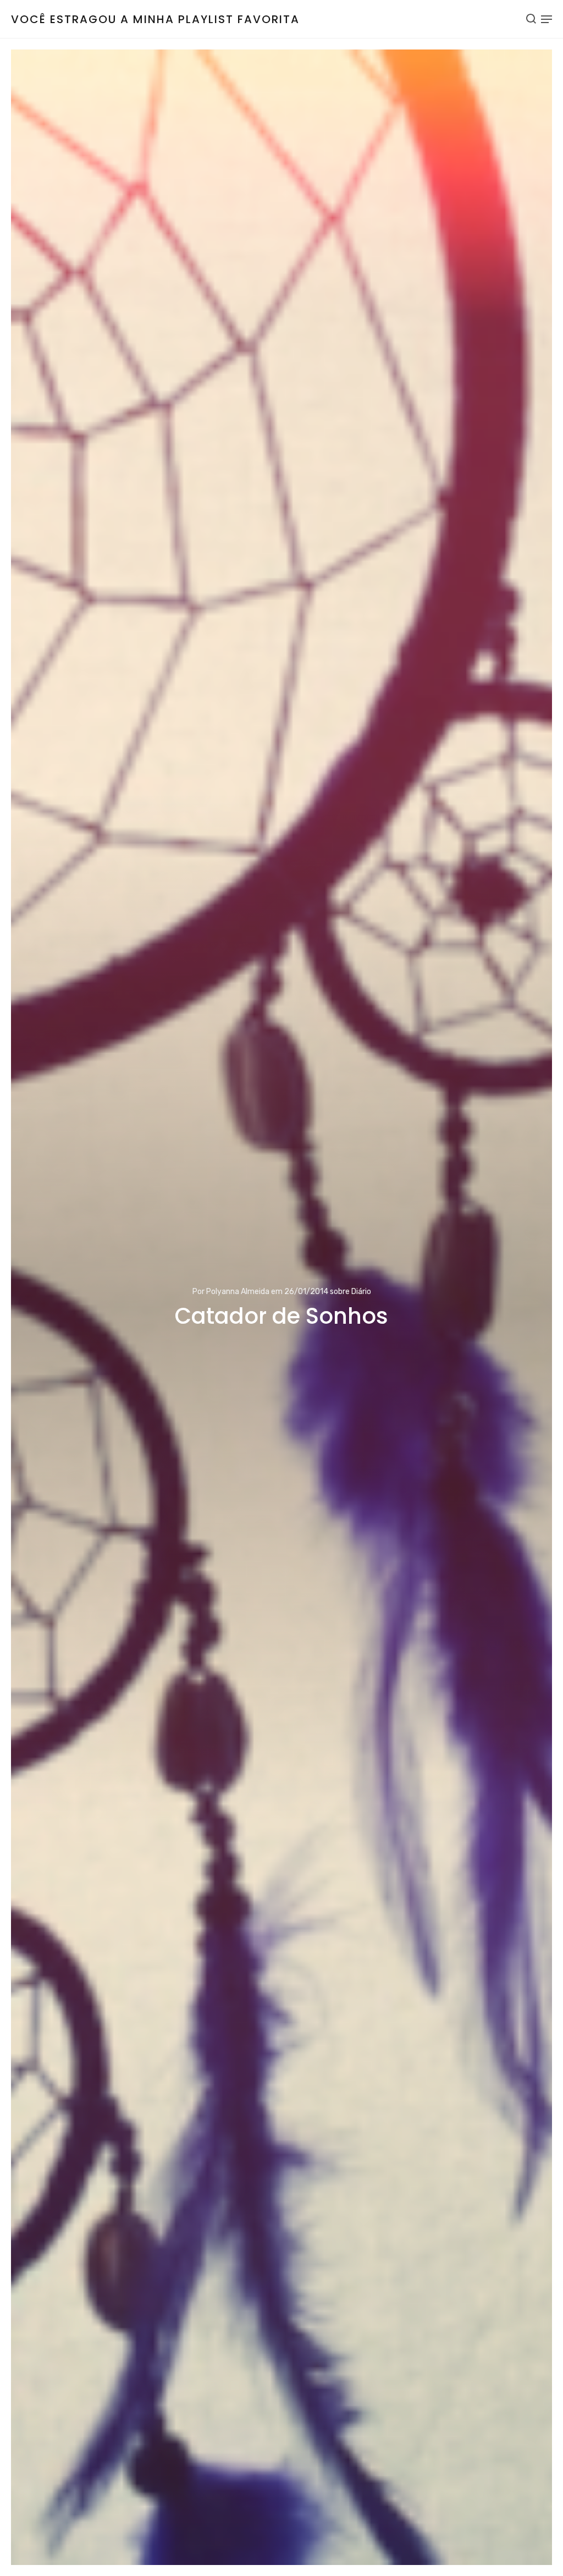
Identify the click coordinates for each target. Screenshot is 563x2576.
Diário (361, 1292)
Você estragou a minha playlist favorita (155, 19)
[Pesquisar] (531, 19)
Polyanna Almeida (238, 1292)
